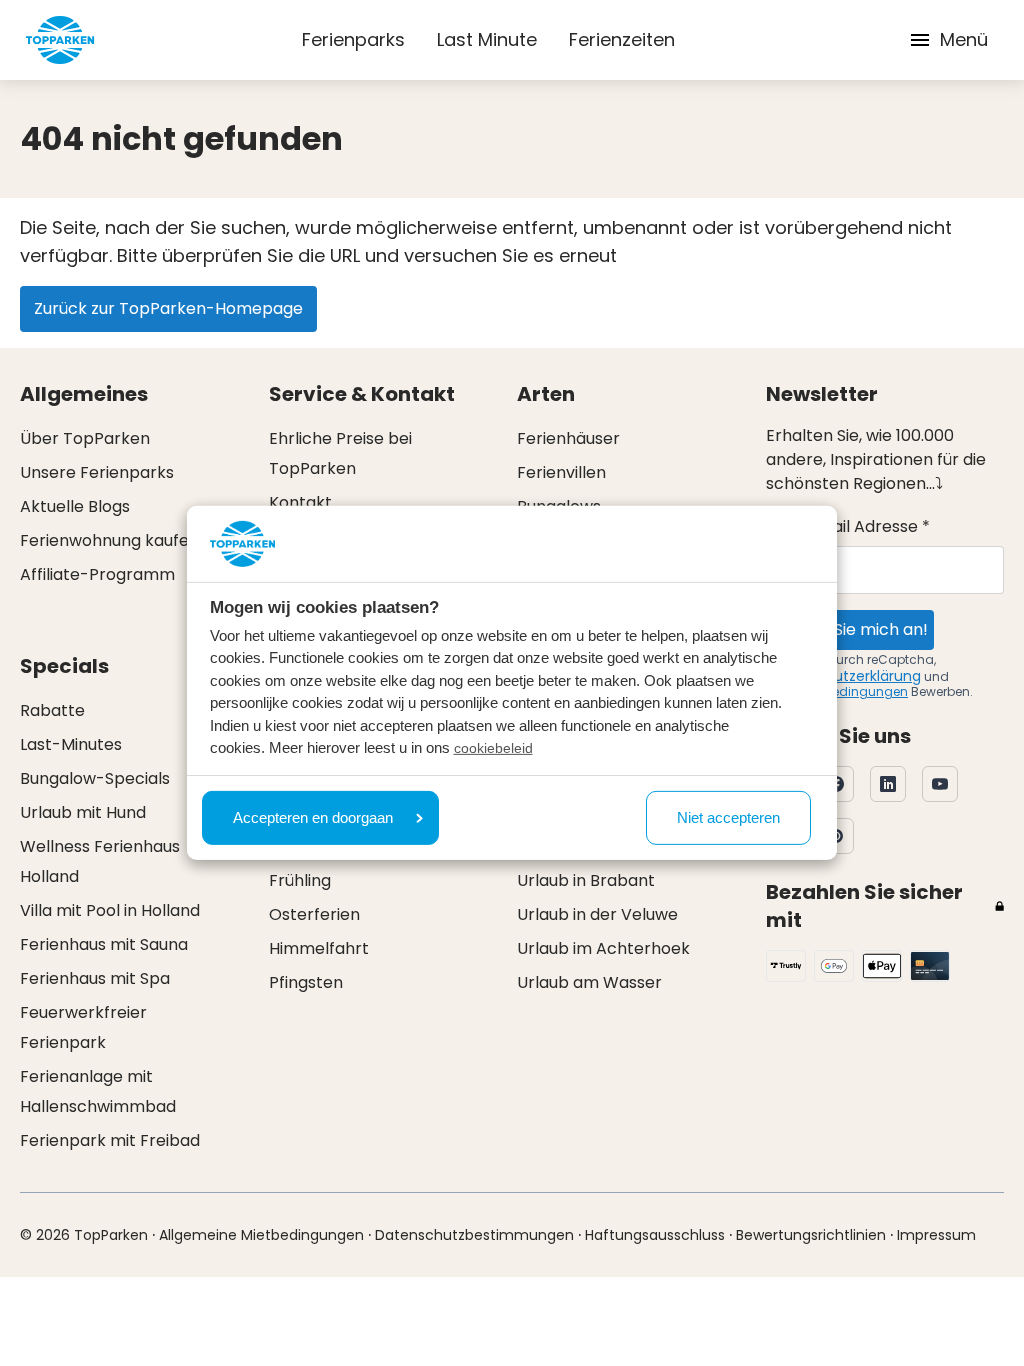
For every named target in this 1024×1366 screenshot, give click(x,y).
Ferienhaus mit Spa (95, 978)
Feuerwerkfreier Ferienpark (83, 1027)
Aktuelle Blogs (75, 506)
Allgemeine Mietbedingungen (261, 1235)
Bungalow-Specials (95, 778)
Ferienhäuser (568, 438)
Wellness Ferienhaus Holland (100, 861)
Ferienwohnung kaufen (109, 540)
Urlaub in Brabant (586, 880)
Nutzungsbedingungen (837, 691)
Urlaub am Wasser (589, 982)
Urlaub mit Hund (83, 812)
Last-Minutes (71, 744)
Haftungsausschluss (655, 1235)
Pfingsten (306, 982)
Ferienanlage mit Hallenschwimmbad (98, 1091)
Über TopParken (85, 438)
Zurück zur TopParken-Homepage (168, 308)
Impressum (936, 1235)
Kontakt (300, 502)
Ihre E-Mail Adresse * (848, 526)
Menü (964, 39)
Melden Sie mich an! (850, 629)
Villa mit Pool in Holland (110, 910)
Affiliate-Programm (97, 574)
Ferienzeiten (622, 39)
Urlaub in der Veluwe (597, 914)
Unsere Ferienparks (97, 472)
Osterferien (314, 914)
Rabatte (52, 710)
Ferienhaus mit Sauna (104, 944)
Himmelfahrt (319, 948)
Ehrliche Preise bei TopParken (340, 453)
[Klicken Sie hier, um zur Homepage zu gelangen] (60, 40)
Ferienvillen (561, 472)
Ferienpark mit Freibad (110, 1140)
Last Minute (487, 39)
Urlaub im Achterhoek (603, 948)
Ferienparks (353, 39)
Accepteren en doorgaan (313, 817)
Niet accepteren (728, 817)
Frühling (300, 880)
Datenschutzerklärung (843, 676)
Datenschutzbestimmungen (474, 1235)
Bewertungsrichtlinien (811, 1235)
